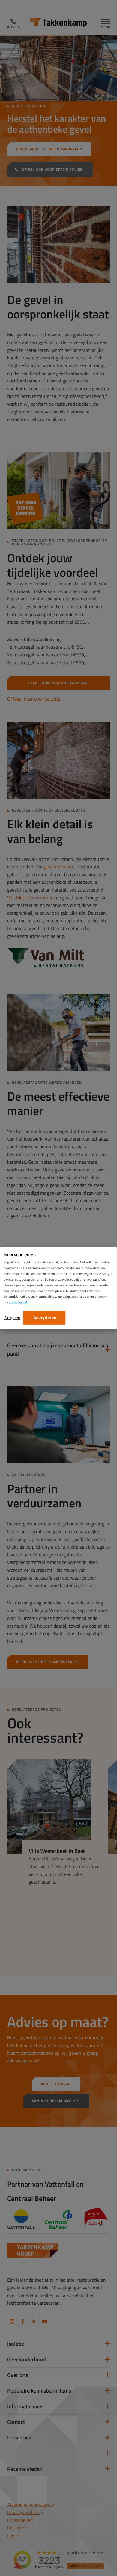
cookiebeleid (18, 1302)
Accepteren (44, 1318)
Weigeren (12, 1317)
